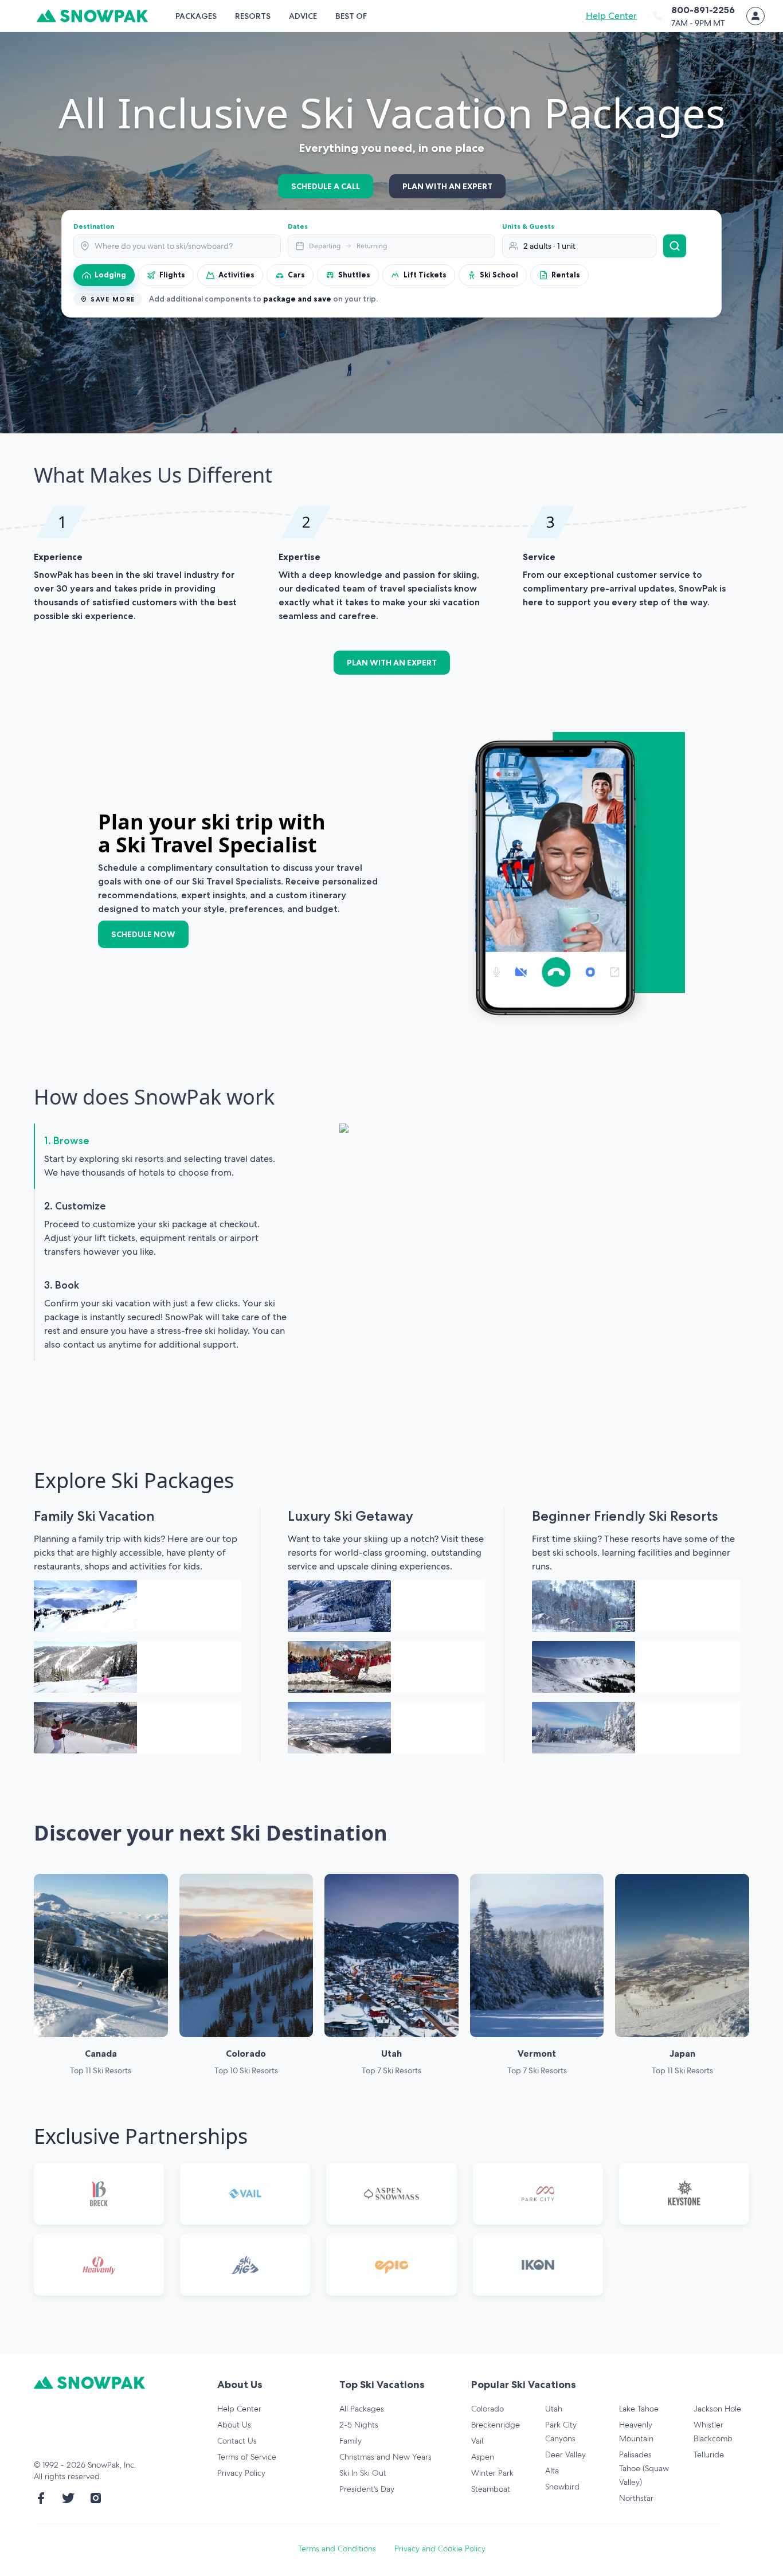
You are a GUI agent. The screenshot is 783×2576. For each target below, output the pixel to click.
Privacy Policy (241, 2473)
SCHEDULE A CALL (326, 186)
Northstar (636, 2498)
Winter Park (492, 2473)
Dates (298, 226)
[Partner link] (99, 2194)
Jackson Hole (717, 2409)
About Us (234, 2425)
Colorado (488, 2409)
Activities (236, 275)
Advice (303, 16)
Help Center (611, 16)
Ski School (499, 275)
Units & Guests (528, 226)
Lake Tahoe (639, 2409)
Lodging (110, 275)
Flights (172, 275)
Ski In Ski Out (363, 2473)
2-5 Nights (359, 2425)
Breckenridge (496, 2425)
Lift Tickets (425, 275)
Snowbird (562, 2487)
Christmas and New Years (385, 2457)
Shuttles (354, 275)
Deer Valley (565, 2454)
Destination (94, 226)
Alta (552, 2471)
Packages (196, 16)
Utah (554, 2409)
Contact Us (237, 2441)
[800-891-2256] (657, 16)
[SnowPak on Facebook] (41, 2498)
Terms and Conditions (337, 2548)
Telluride (709, 2454)
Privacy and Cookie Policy (440, 2548)
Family (351, 2441)
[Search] (675, 246)
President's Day (367, 2489)
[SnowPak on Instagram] (96, 2498)
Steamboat (491, 2489)
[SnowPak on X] (68, 2498)
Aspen (483, 2457)
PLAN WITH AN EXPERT (447, 186)
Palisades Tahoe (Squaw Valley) (644, 2468)
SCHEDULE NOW (143, 934)
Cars (296, 275)
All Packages (362, 2409)
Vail (477, 2441)
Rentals (566, 275)
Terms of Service (247, 2457)
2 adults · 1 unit (549, 246)
